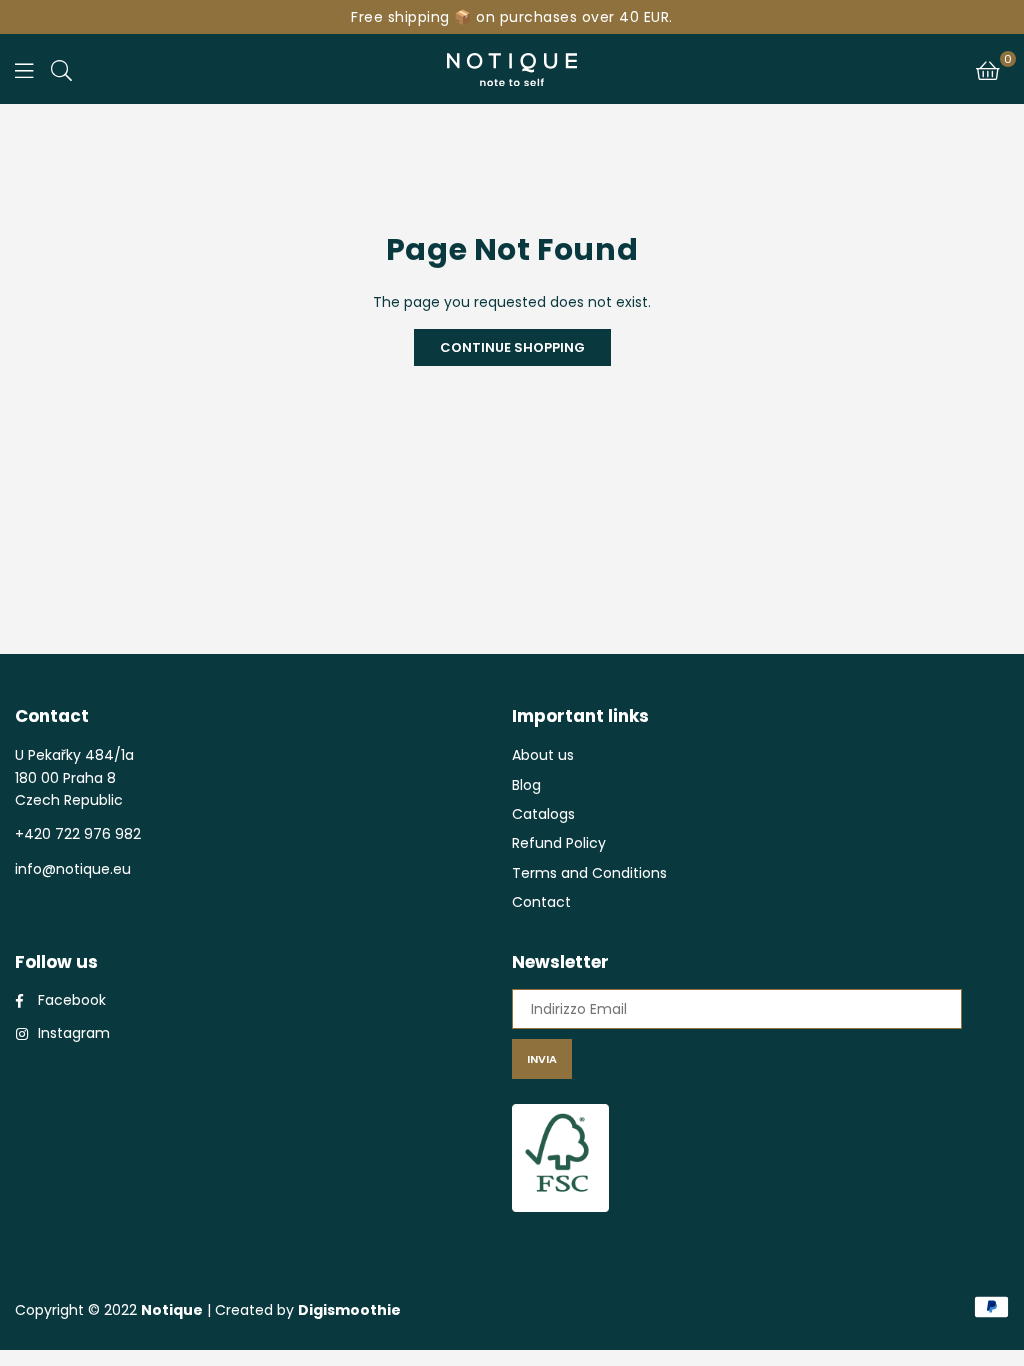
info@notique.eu (73, 869)
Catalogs (543, 814)
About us (543, 755)
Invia (542, 1059)
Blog (526, 785)
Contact (541, 902)
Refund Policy (559, 843)
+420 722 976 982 (78, 834)
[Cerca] (61, 69)
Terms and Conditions (589, 873)
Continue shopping (512, 347)
